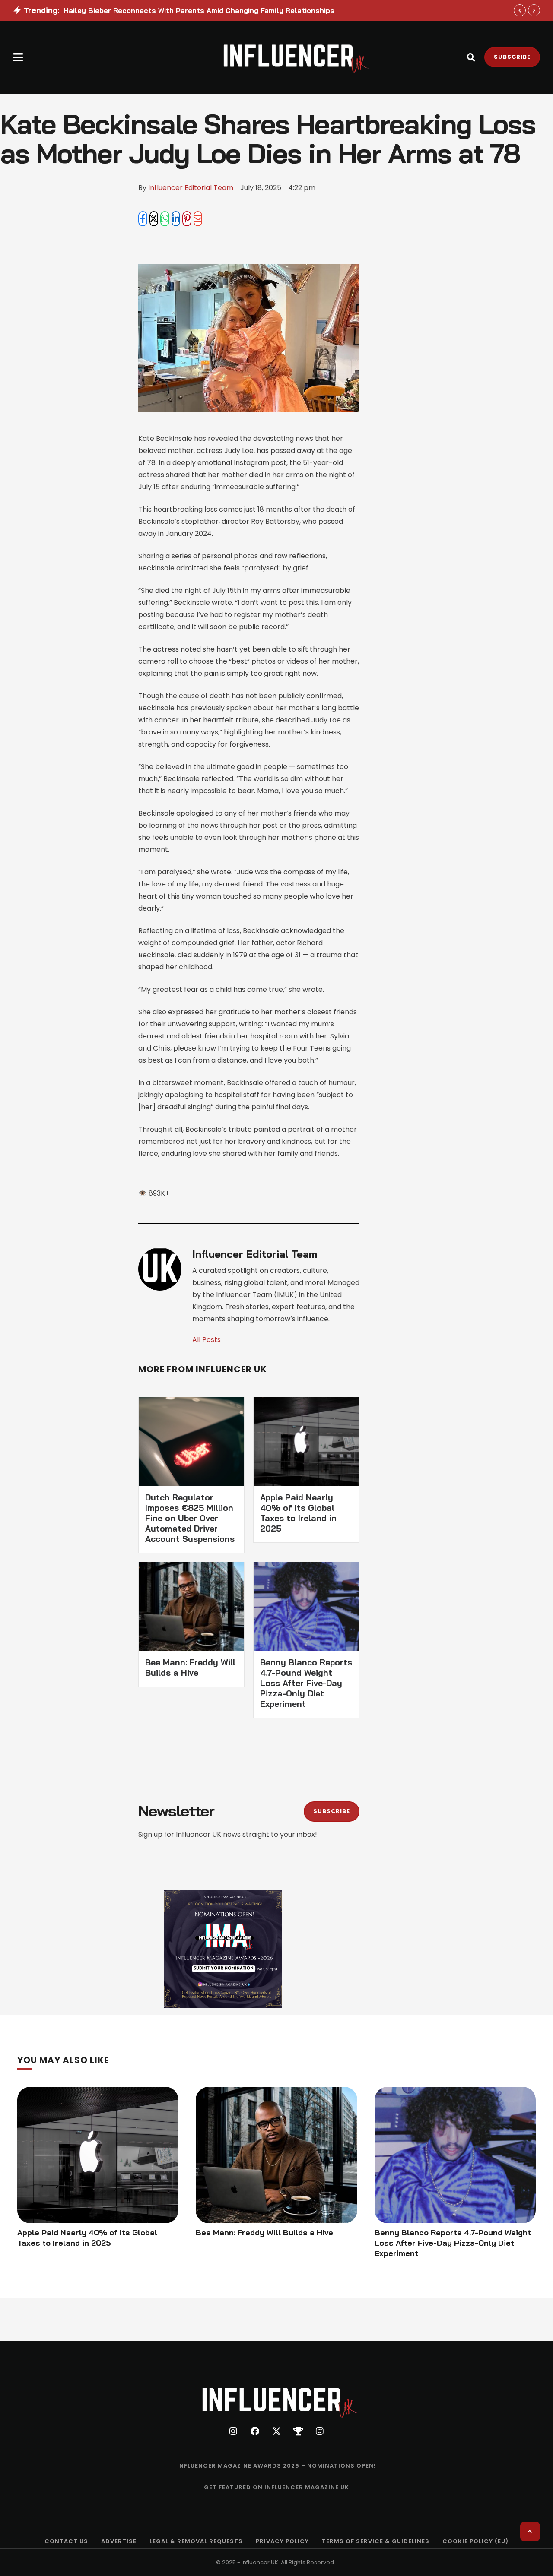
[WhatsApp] (165, 219)
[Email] (198, 219)
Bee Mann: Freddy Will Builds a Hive (190, 1668)
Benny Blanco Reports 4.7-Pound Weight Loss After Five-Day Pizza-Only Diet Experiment (306, 1683)
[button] (18, 57)
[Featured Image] (98, 2155)
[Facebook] (143, 219)
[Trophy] (298, 2431)
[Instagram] (233, 2431)
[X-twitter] (276, 2431)
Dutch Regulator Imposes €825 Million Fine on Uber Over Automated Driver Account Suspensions (190, 1518)
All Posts (207, 1340)
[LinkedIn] (176, 219)
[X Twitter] (154, 219)
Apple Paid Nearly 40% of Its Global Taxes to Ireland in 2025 (298, 1513)
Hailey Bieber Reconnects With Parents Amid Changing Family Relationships (199, 10)
